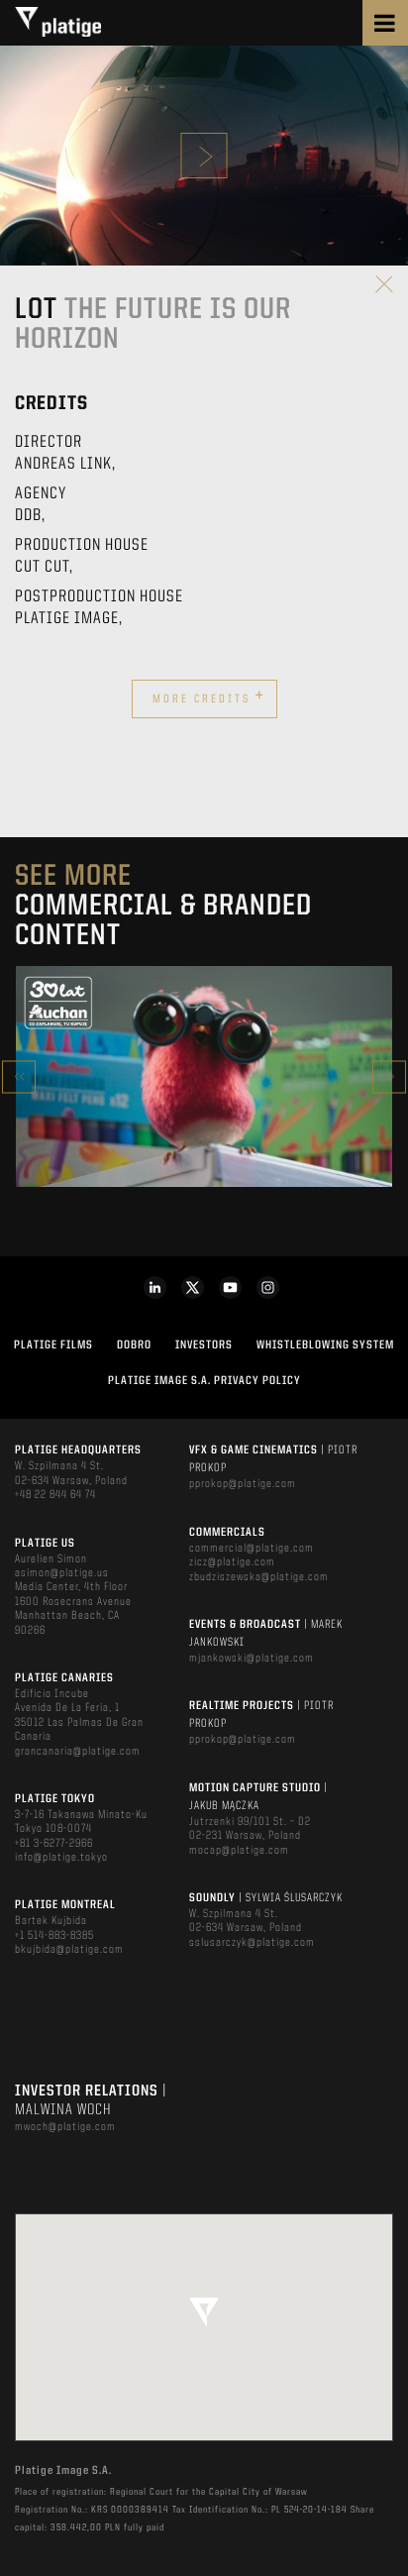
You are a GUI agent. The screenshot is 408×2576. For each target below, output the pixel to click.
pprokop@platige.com (243, 1484)
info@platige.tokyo (61, 1858)
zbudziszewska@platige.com (259, 1577)
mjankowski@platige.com (252, 1659)
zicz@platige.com (232, 1562)
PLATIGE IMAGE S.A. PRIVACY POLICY (204, 1381)
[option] (204, 1077)
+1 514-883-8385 (54, 1936)
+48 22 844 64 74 (55, 1495)
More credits (209, 697)
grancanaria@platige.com (78, 1752)
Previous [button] (19, 1076)
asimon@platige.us (62, 1573)
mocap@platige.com (239, 1851)
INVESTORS (204, 1345)
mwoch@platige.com (65, 2127)
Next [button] (389, 1076)
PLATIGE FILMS (53, 1345)
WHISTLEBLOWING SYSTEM (325, 1345)
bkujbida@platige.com (69, 1950)
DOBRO (134, 1345)
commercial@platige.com (252, 1549)
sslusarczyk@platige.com (252, 1943)
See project (204, 1119)
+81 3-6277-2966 (54, 1844)
